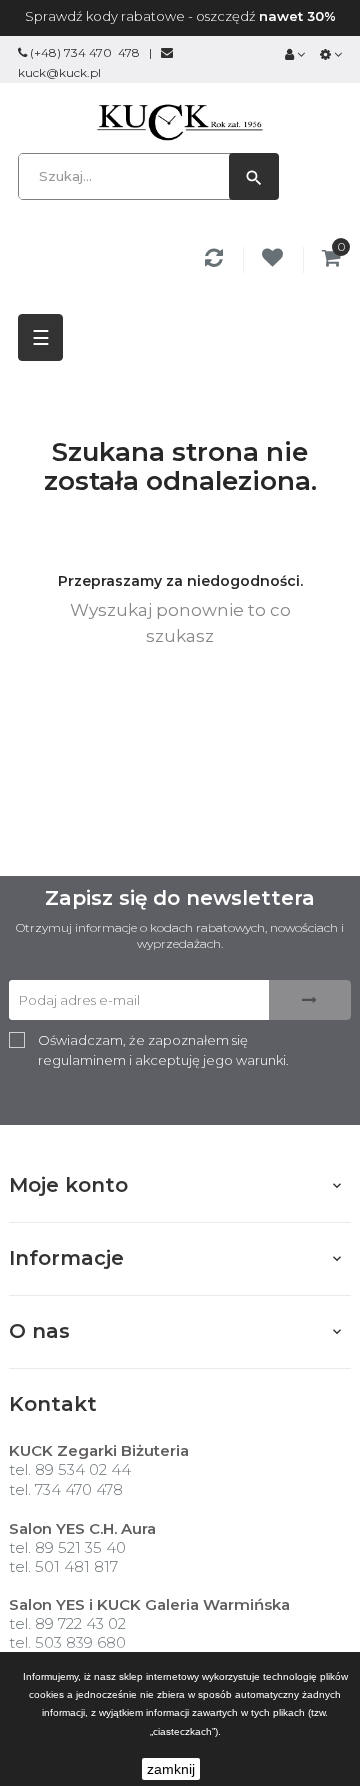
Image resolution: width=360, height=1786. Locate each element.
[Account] (295, 54)
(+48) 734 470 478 (85, 52)
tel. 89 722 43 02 (67, 1623)
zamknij (171, 1769)
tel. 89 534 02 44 (70, 1469)
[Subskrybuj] (310, 1000)
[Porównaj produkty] (217, 260)
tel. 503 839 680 (67, 1642)
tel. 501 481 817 (63, 1566)
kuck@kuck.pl (59, 72)
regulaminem (82, 1060)
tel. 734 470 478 (66, 1489)
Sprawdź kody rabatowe (105, 16)
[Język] (331, 54)
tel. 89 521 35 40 (67, 1547)
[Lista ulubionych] (275, 260)
